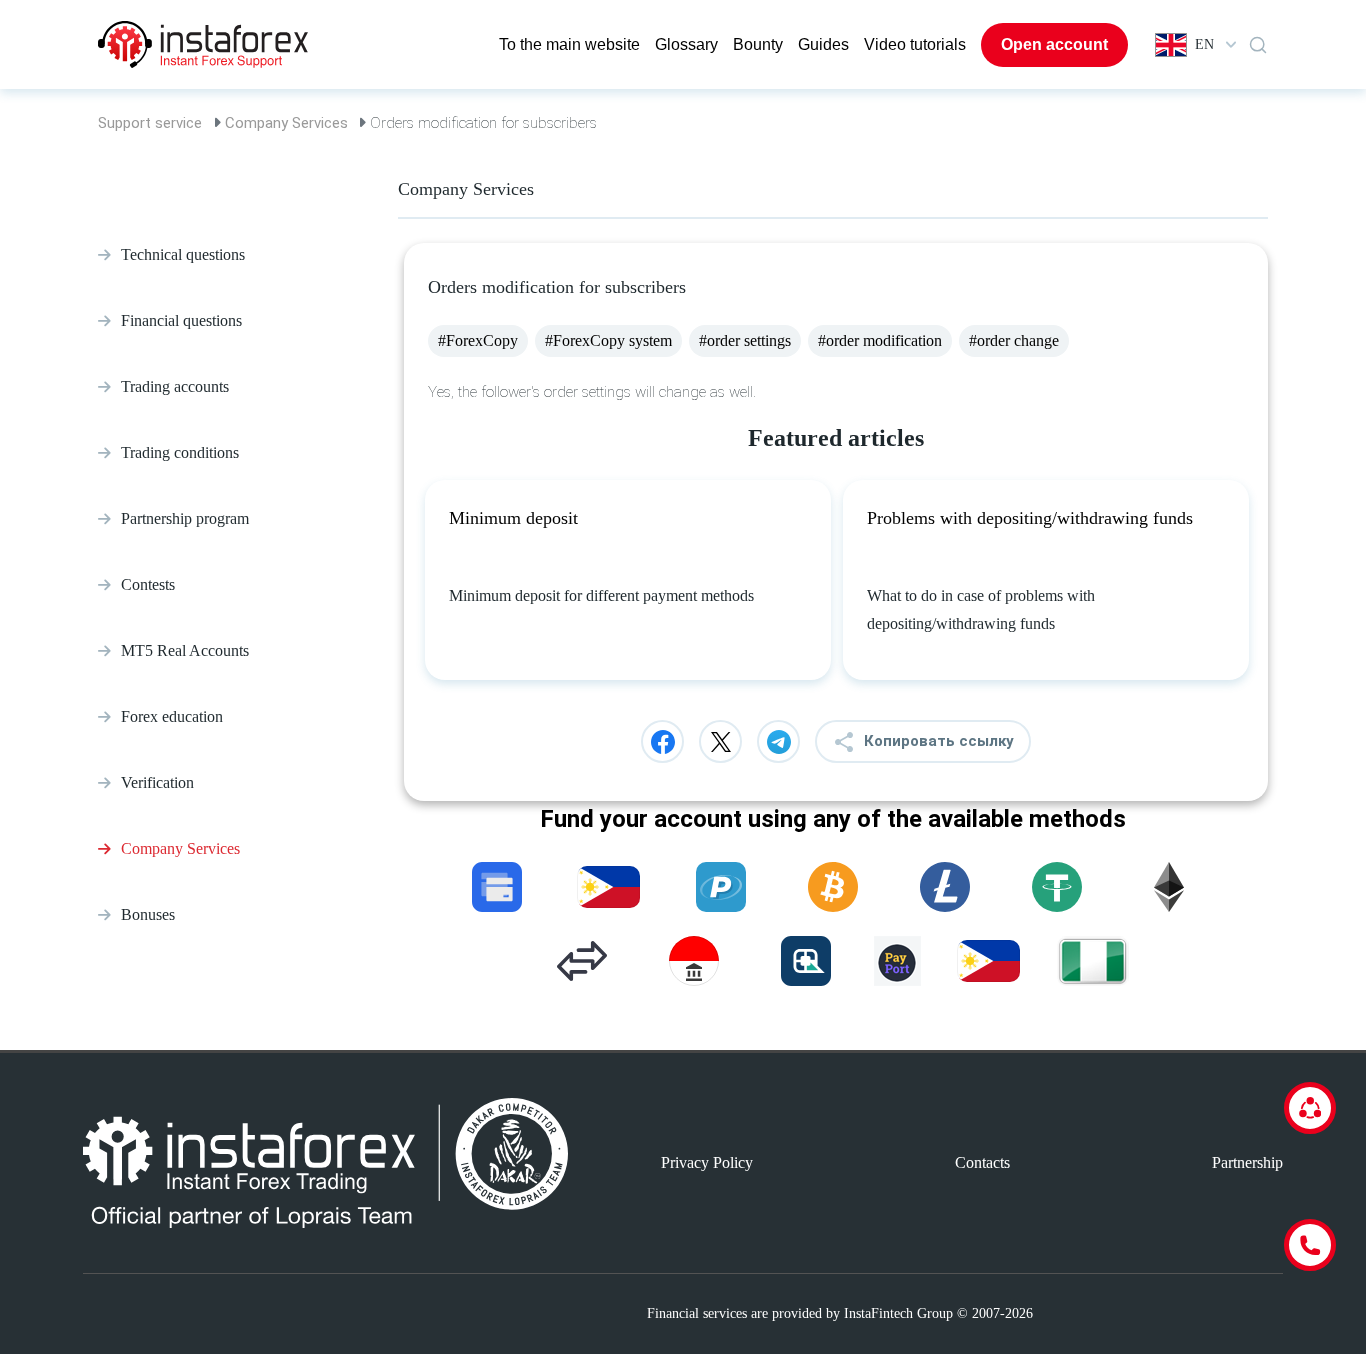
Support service (150, 123)
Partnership (1247, 1162)
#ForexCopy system (608, 340)
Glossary (686, 44)
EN (1204, 44)
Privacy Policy (707, 1162)
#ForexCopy (478, 340)
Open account (1054, 44)
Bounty (758, 44)
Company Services (286, 123)
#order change (1014, 340)
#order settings (745, 340)
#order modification (880, 340)
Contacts (982, 1162)
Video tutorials (915, 44)
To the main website (569, 44)
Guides (823, 44)
